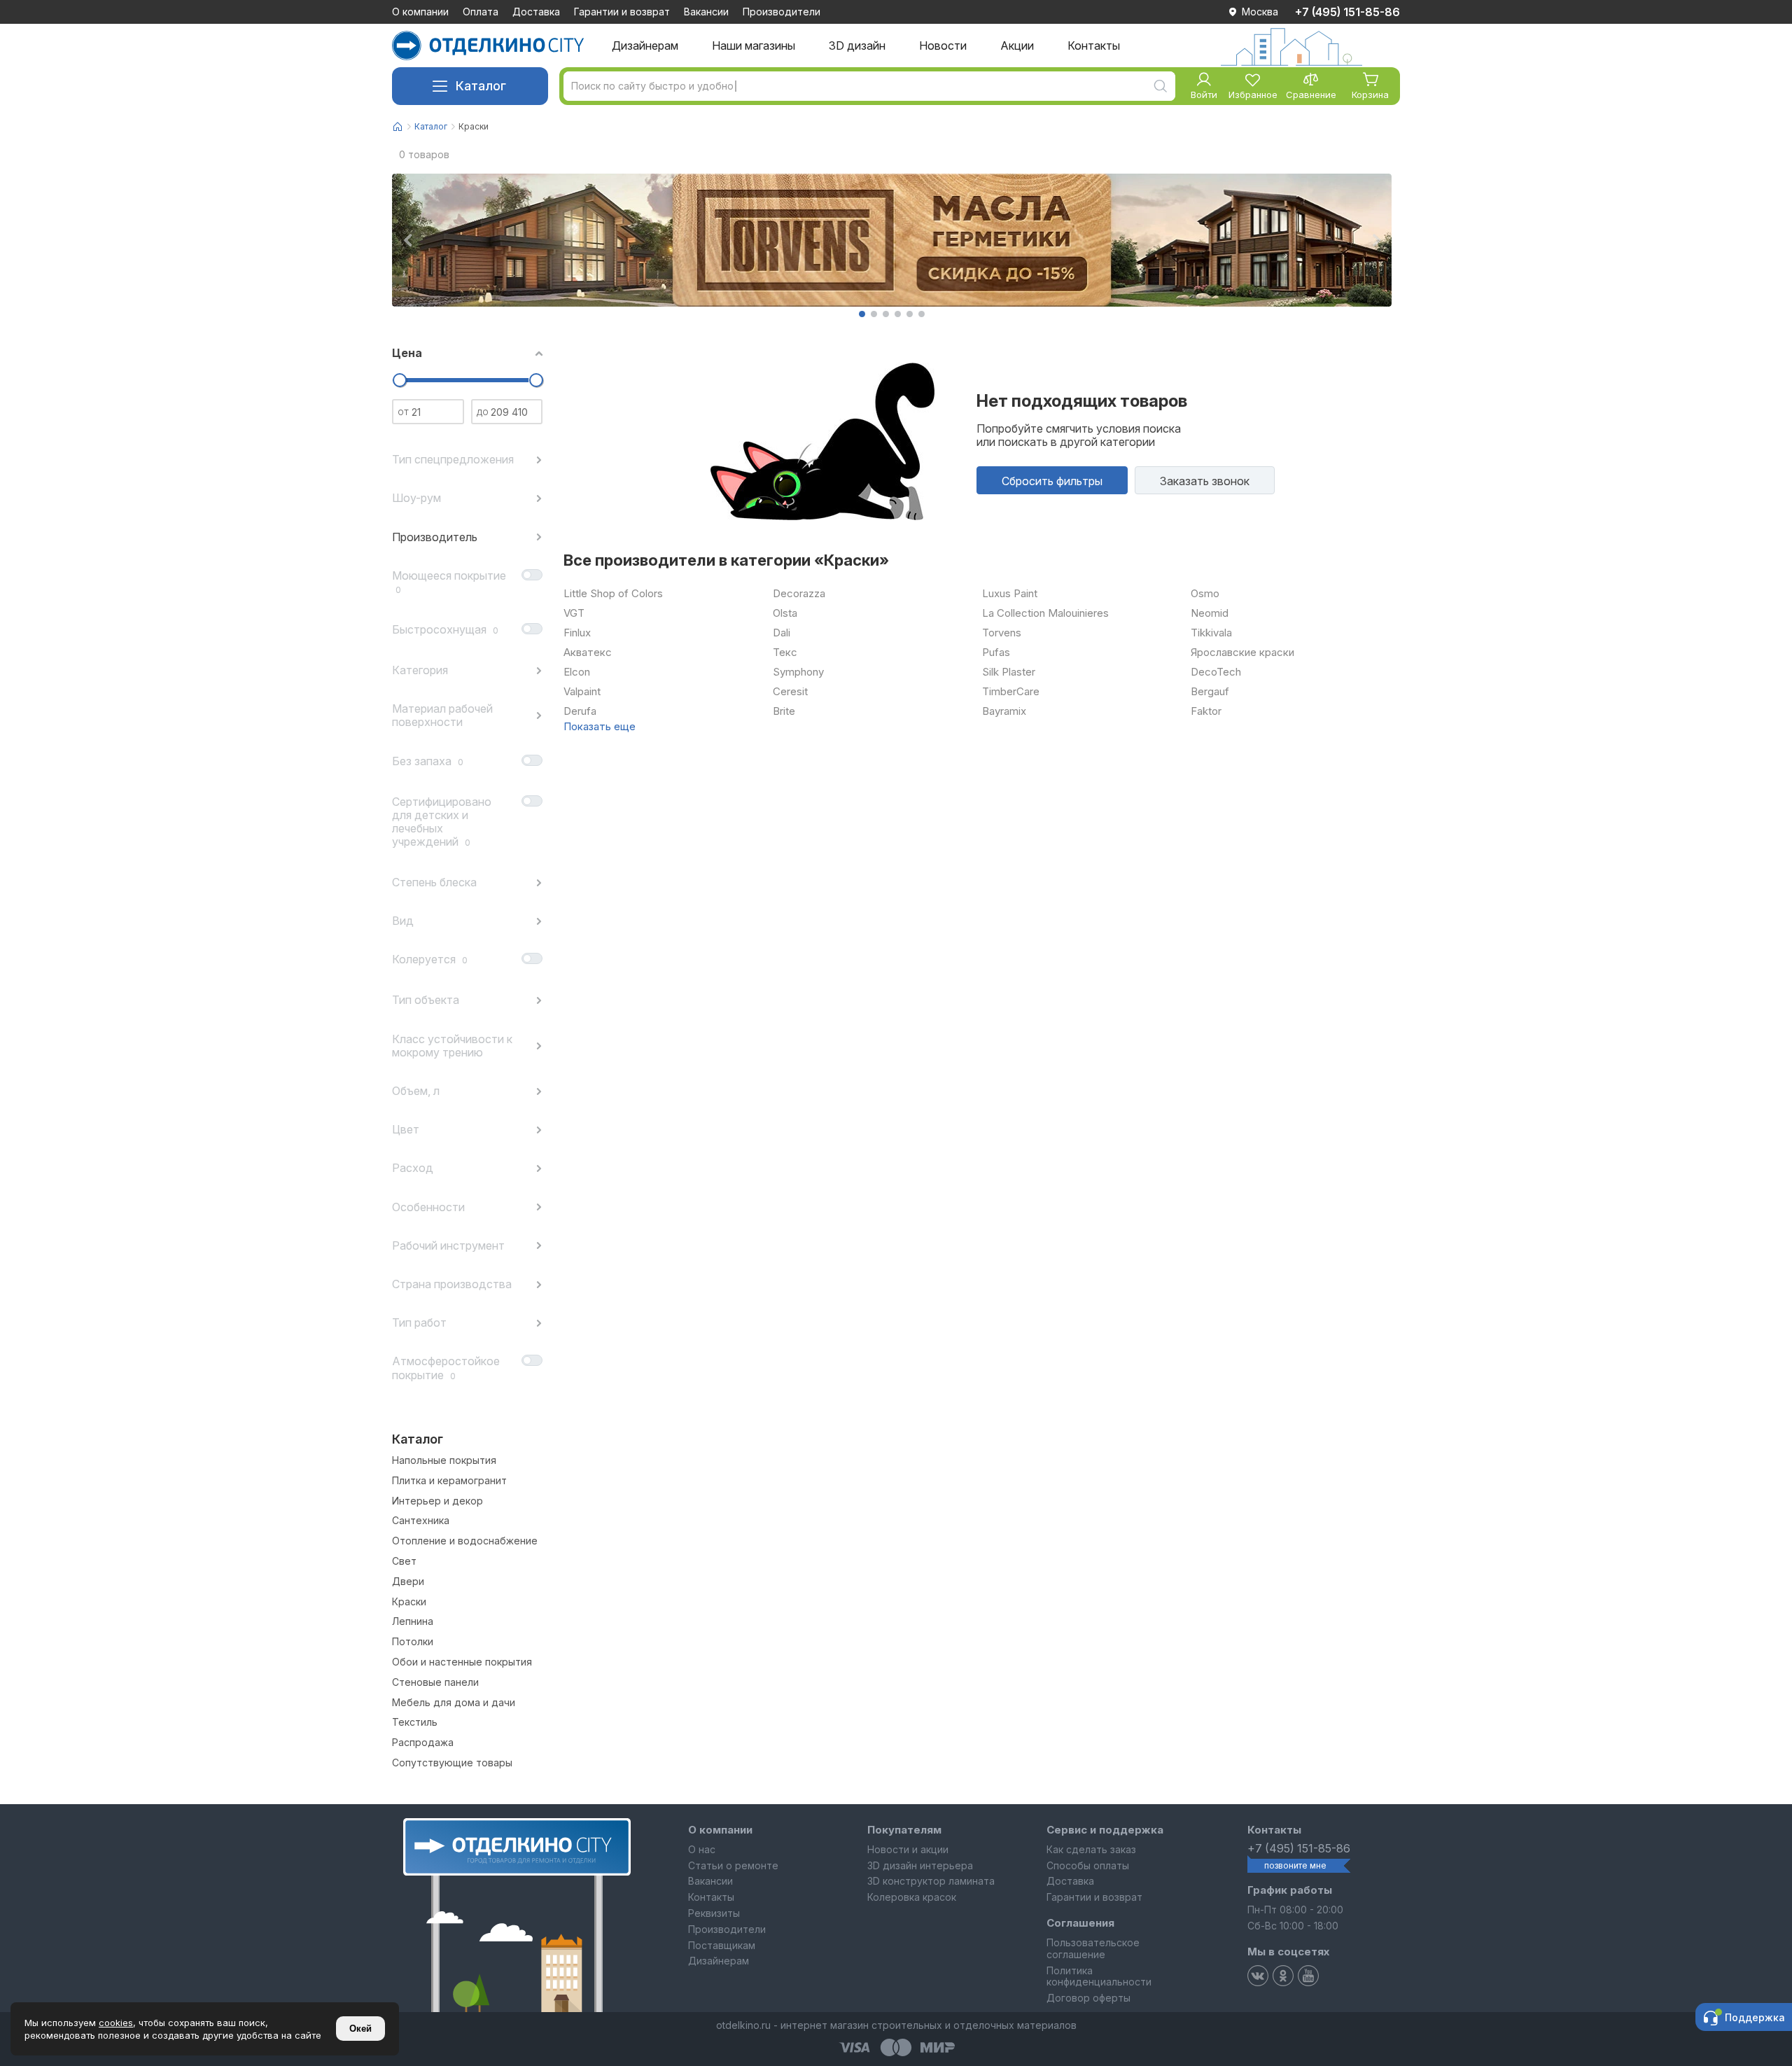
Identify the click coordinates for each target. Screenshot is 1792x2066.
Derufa (580, 711)
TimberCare (1011, 692)
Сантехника (421, 1521)
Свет (404, 1561)
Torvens (1002, 633)
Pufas (996, 652)
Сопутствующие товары (452, 1763)
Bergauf (1210, 692)
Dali (782, 633)
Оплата (481, 12)
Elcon (577, 672)
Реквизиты (714, 1913)
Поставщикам (722, 1945)
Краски (409, 1602)
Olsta (785, 613)
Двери (408, 1582)
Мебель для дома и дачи (454, 1703)
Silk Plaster (1009, 672)
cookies (116, 2023)
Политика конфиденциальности (1099, 1976)
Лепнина (413, 1621)
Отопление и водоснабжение (465, 1541)
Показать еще (600, 727)
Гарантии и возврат (622, 12)
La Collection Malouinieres (1045, 613)
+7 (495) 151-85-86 (1347, 12)
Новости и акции (908, 1849)
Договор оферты (1088, 1998)
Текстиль (415, 1722)
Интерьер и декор (437, 1501)
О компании (420, 12)
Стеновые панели (435, 1682)
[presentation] (407, 240)
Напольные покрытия (444, 1460)
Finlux (577, 633)
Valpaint (582, 692)
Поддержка (1755, 2017)
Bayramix (1004, 711)
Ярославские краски (1242, 652)
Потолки (413, 1642)
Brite (784, 711)
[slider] (399, 380)
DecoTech (1216, 672)
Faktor (1206, 711)
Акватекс (588, 652)
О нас (702, 1849)
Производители (782, 12)
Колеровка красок (912, 1897)
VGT (574, 613)
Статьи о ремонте (733, 1865)
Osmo (1205, 594)
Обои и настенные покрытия (462, 1662)
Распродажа (423, 1743)
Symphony (798, 672)
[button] (862, 314)
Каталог (481, 86)
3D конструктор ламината (931, 1881)
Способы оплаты (1088, 1865)
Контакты (711, 1897)
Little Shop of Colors (613, 594)
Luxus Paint (1010, 594)
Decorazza (799, 594)
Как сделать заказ (1091, 1849)
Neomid (1210, 613)
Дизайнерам (719, 1961)
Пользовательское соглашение (1093, 1948)
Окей (360, 2029)
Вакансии (706, 12)
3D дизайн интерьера (920, 1865)
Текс (785, 652)
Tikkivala (1211, 633)
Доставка (536, 12)
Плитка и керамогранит (449, 1481)
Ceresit (790, 692)
